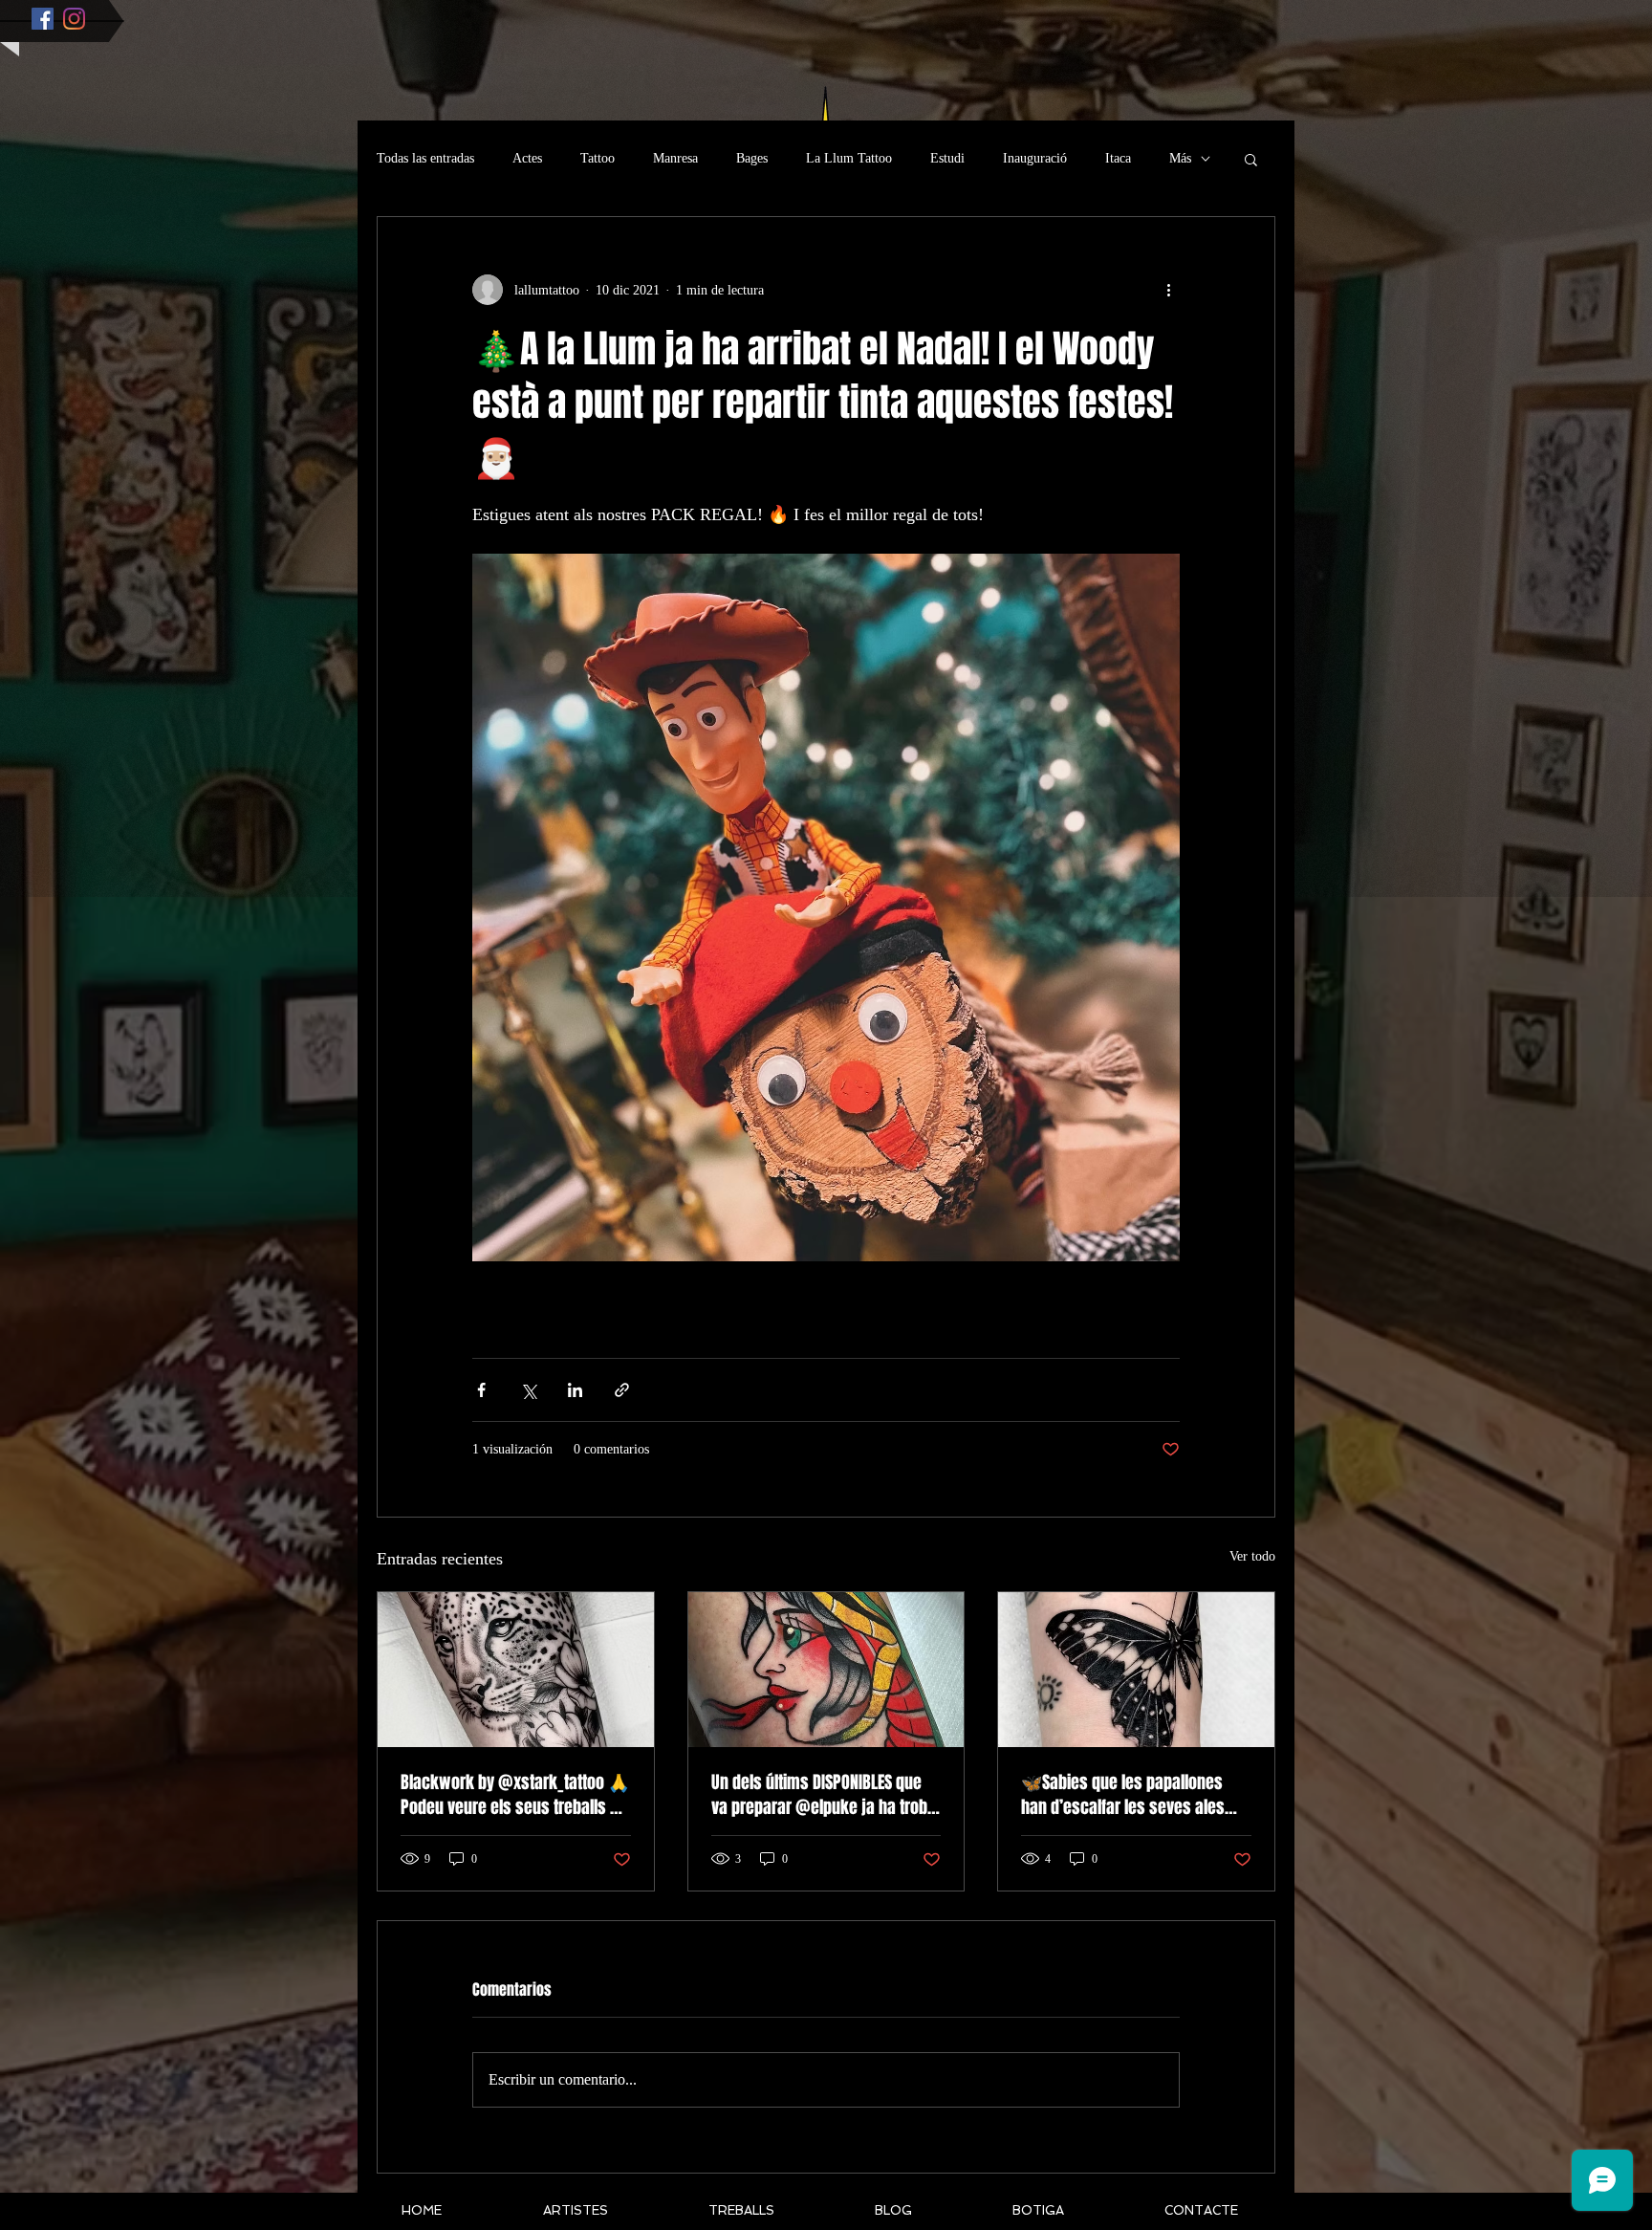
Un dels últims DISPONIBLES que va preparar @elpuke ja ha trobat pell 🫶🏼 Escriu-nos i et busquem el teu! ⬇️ (826, 1795)
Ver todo (1252, 1556)
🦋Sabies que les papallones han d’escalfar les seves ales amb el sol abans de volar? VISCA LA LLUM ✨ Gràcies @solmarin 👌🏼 (1134, 1795)
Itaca (1118, 158)
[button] (1251, 159)
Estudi (947, 158)
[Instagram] (74, 19)
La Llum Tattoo (849, 158)
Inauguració (1035, 158)
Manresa (675, 158)
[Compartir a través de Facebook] (481, 1390)
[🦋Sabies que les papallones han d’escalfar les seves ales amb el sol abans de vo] (1136, 1670)
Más (1180, 158)
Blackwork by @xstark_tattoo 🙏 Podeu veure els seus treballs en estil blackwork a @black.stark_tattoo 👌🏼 (515, 1795)
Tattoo (598, 158)
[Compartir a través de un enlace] (622, 1390)
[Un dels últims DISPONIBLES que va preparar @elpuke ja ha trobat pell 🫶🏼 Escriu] (826, 1670)
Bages (752, 158)
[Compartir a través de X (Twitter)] (528, 1390)
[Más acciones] (1168, 290)
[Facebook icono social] (43, 19)
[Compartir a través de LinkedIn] (575, 1390)
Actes (527, 158)
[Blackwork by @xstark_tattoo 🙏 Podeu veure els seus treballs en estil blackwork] (516, 1670)
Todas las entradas (425, 158)
